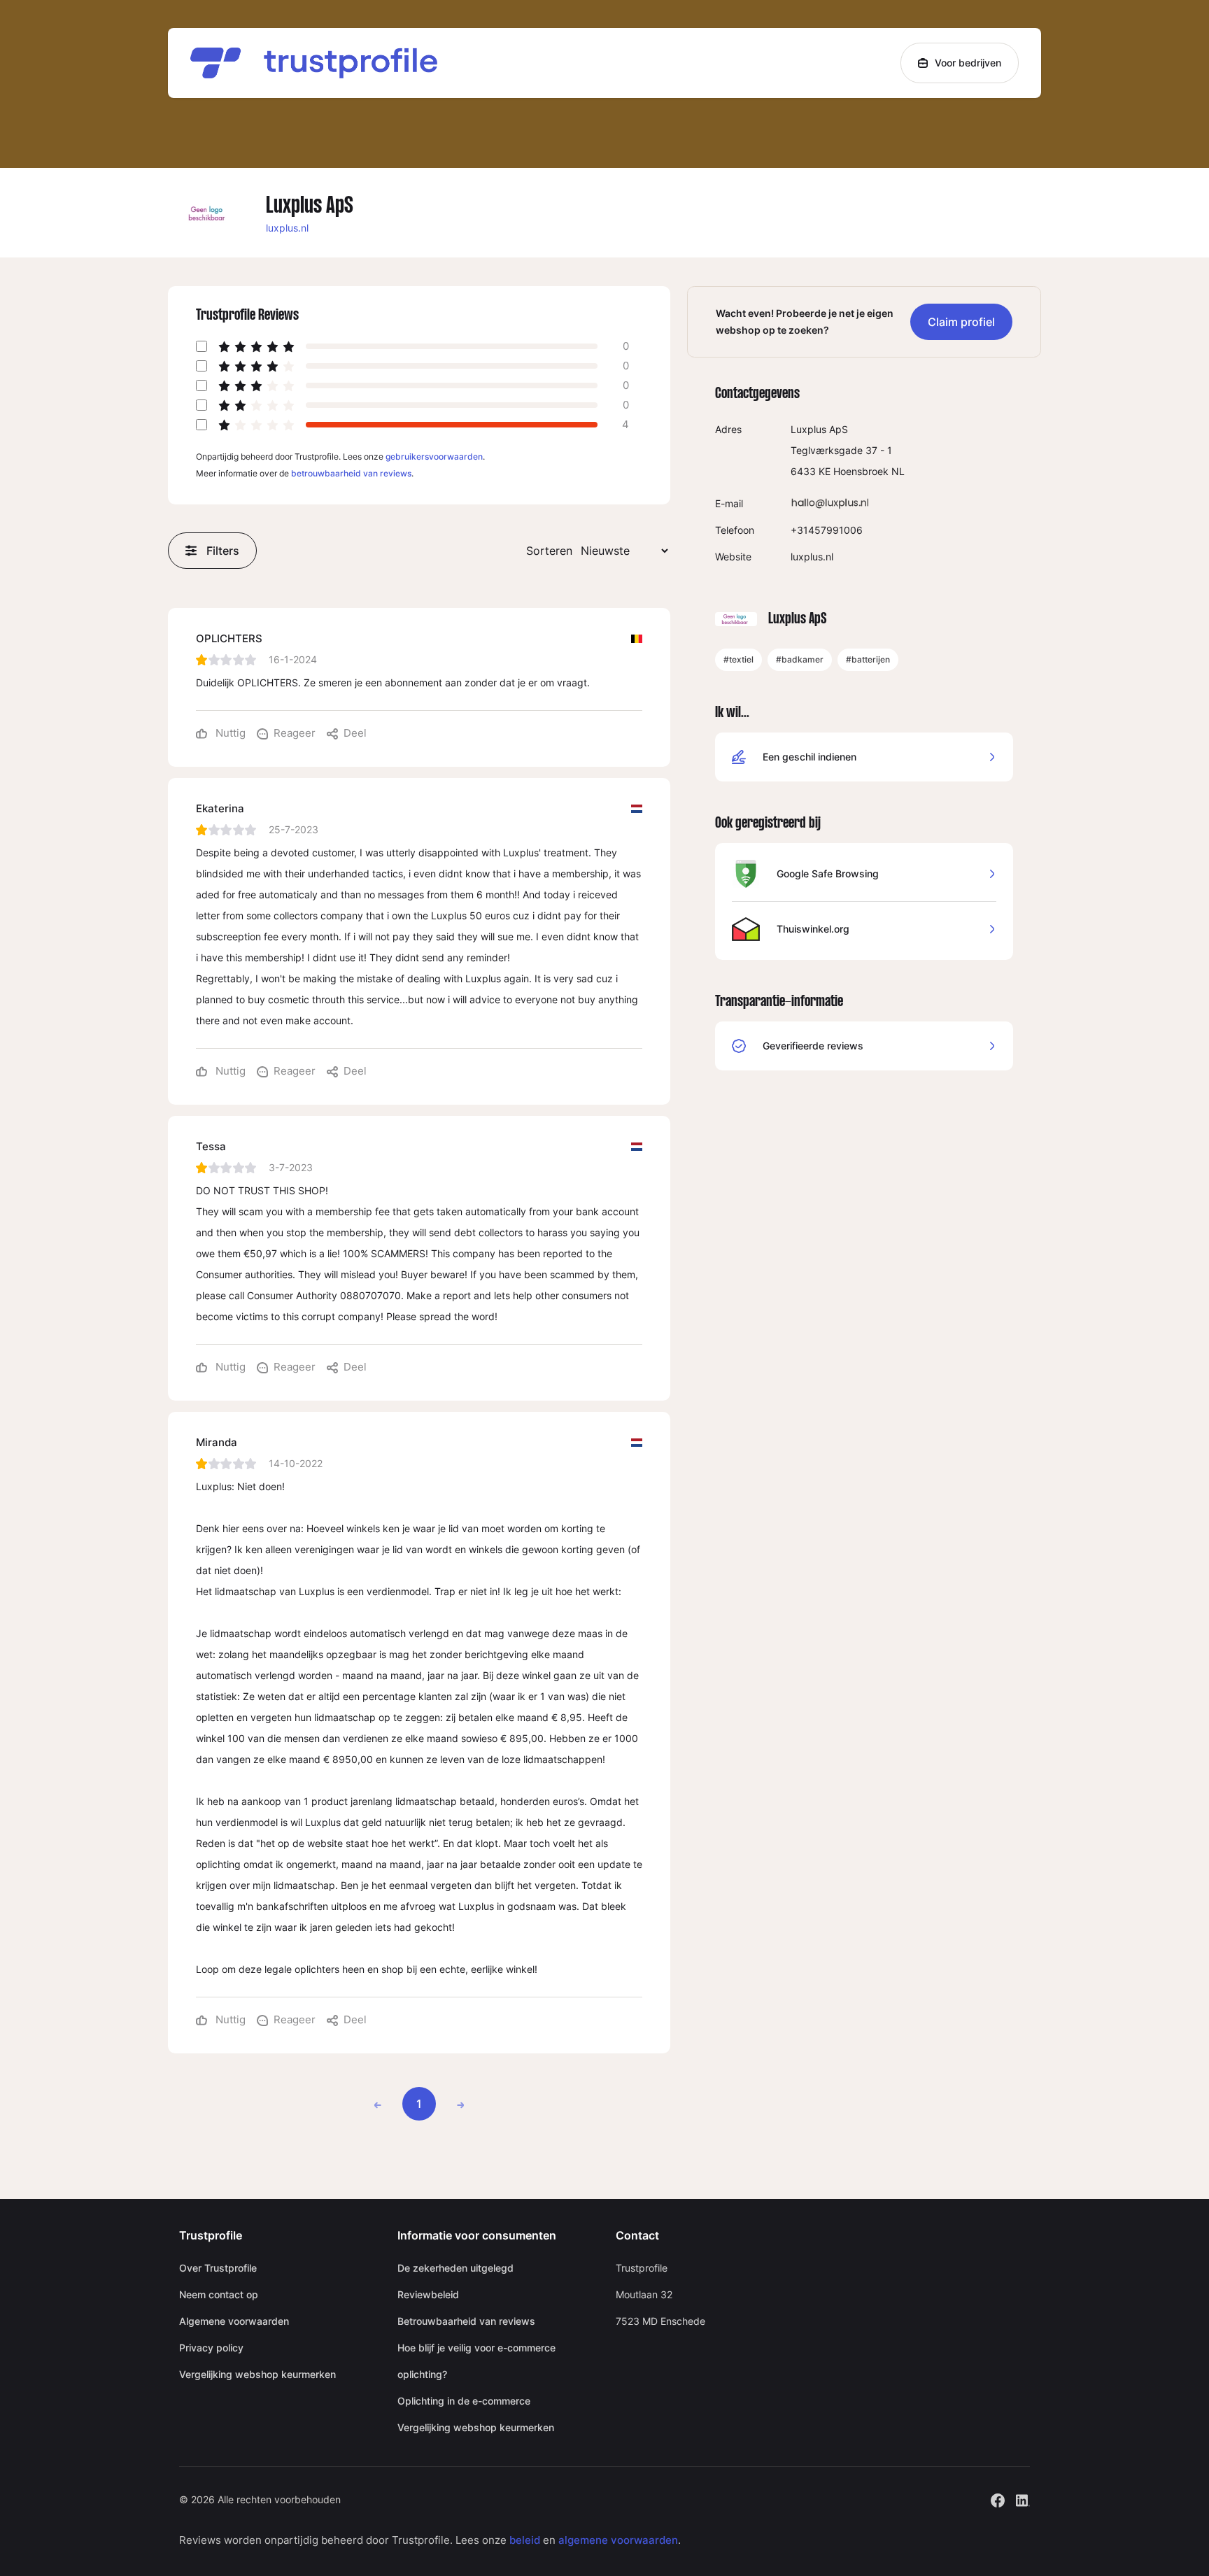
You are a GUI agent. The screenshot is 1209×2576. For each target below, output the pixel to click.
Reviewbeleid (428, 2294)
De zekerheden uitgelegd (455, 2268)
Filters (223, 551)
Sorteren (549, 551)
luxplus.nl (287, 228)
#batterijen (868, 659)
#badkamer (800, 659)
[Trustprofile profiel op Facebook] (998, 2499)
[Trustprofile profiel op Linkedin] (1023, 2499)
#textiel (738, 659)
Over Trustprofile (218, 2268)
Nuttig (229, 733)
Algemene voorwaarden (234, 2321)
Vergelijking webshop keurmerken (257, 2374)
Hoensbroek (861, 471)
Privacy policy (211, 2348)
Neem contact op (219, 2294)
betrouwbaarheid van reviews (351, 473)
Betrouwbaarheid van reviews (466, 2321)
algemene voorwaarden (618, 2540)
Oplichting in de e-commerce (464, 2401)
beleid (525, 2540)
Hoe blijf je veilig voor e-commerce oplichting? (476, 2361)
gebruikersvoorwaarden (434, 457)
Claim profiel (961, 322)
